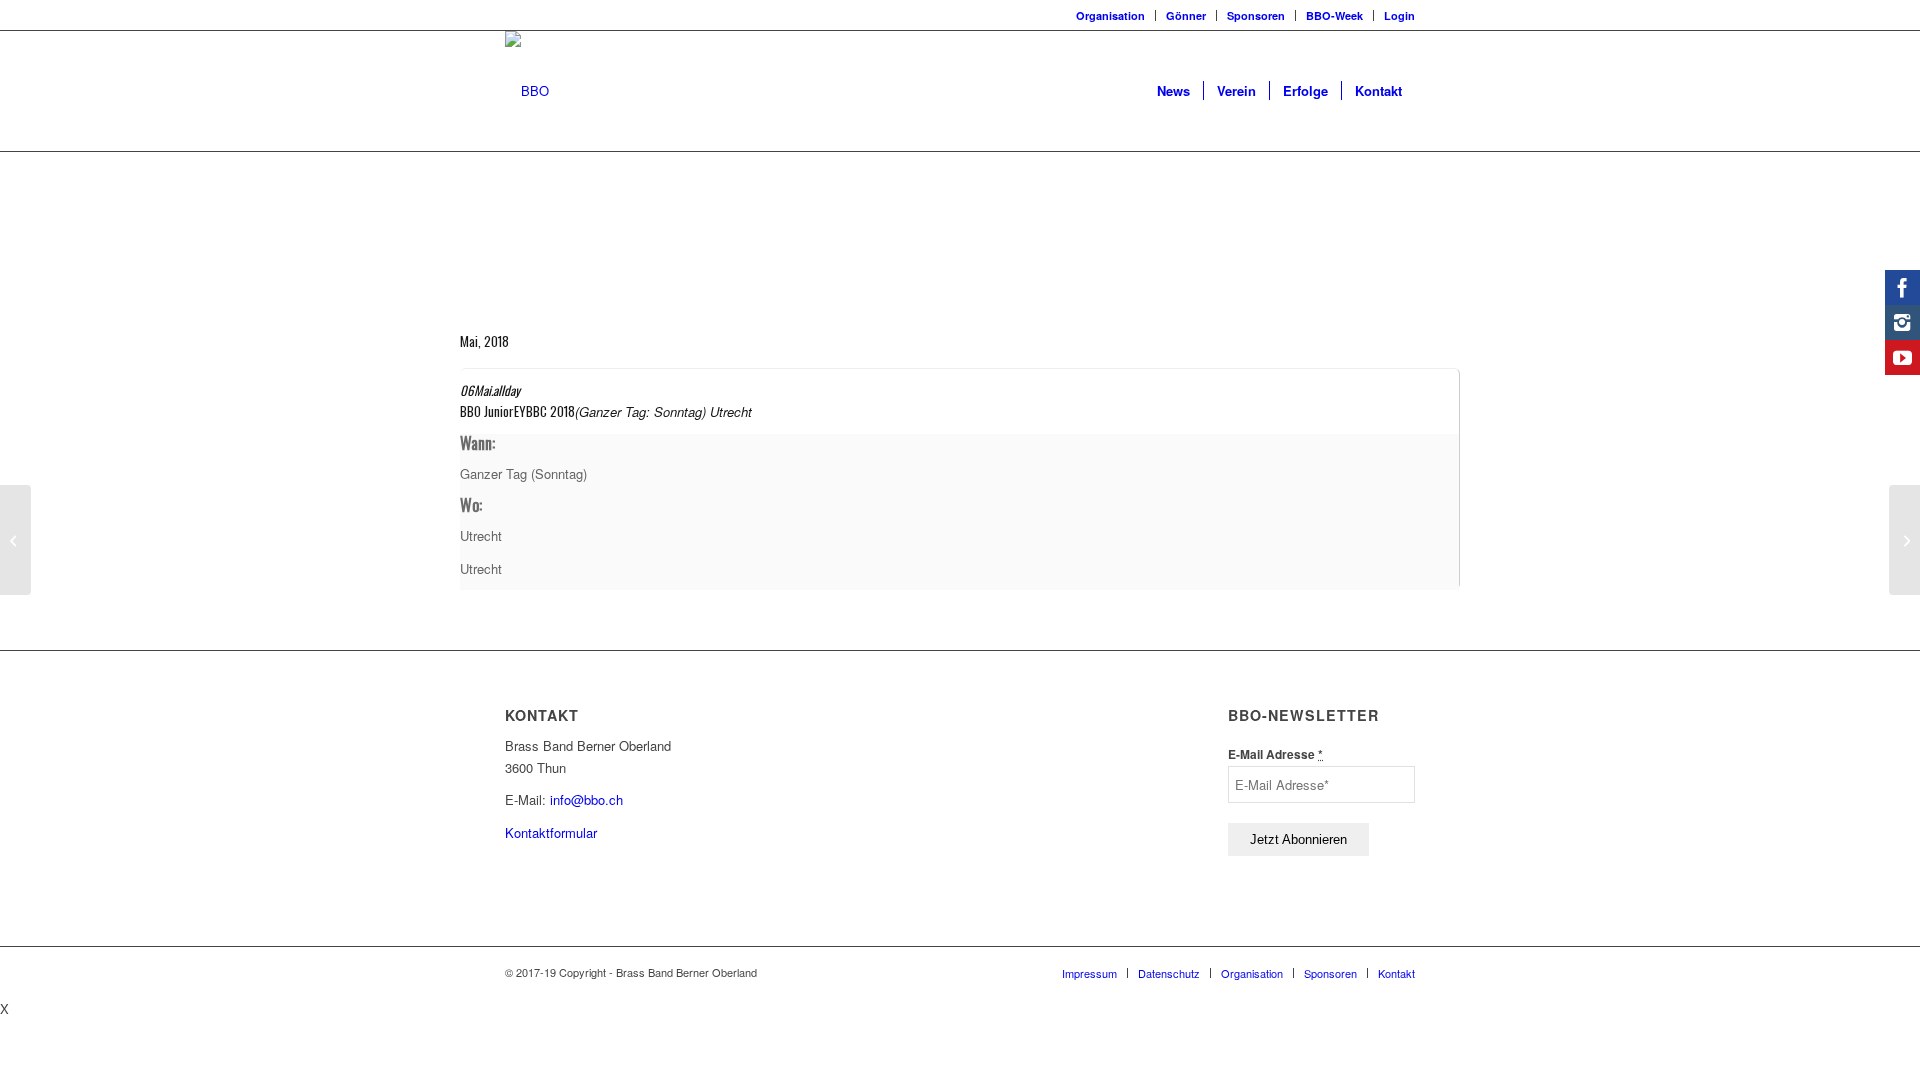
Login (1399, 15)
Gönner (1186, 15)
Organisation (1110, 15)
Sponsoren (1256, 15)
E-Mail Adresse (1275, 754)
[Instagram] (1902, 322)
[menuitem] (1111, 15)
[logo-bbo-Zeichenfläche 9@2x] (527, 91)
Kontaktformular (551, 832)
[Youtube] (1902, 357)
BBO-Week (1334, 15)
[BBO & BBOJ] (15, 540)
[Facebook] (1902, 287)
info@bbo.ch (586, 799)
